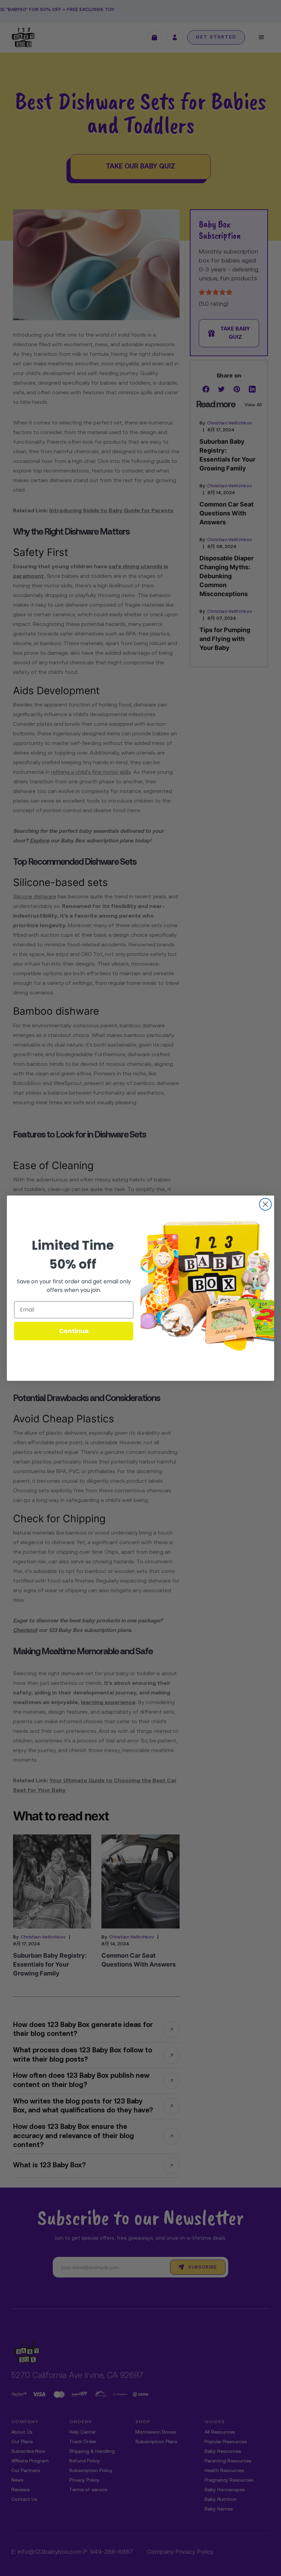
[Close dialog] (265, 1204)
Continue (74, 1331)
